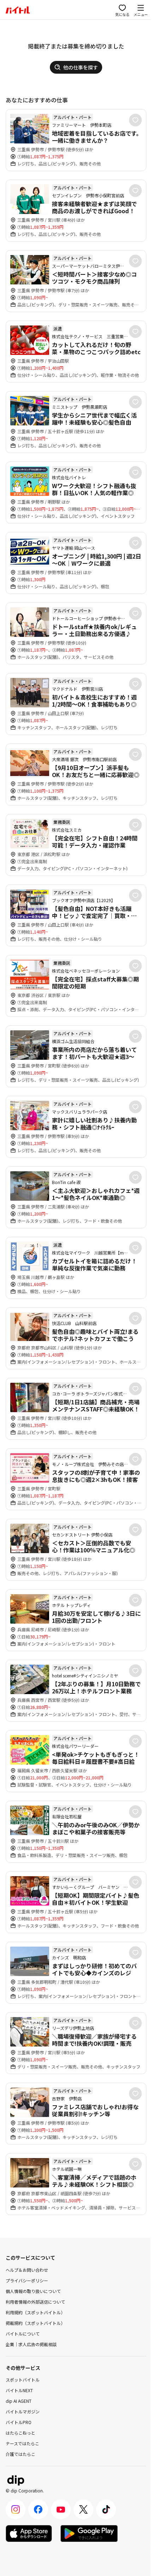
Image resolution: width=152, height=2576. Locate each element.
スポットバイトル (23, 2380)
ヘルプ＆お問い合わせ (27, 2270)
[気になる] (135, 120)
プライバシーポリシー (27, 2280)
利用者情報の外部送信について (35, 2302)
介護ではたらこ (21, 2454)
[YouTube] (61, 2509)
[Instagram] (16, 2509)
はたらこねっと (21, 2433)
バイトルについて (23, 2334)
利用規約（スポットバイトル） (35, 2312)
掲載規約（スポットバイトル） (35, 2323)
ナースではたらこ (22, 2443)
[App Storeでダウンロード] (29, 2533)
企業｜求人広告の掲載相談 (31, 2344)
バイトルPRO (19, 2422)
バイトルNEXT (19, 2390)
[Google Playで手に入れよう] (89, 2533)
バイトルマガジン (23, 2411)
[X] (83, 2509)
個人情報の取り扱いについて (33, 2291)
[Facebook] (38, 2509)
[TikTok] (106, 2509)
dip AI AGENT (19, 2401)
